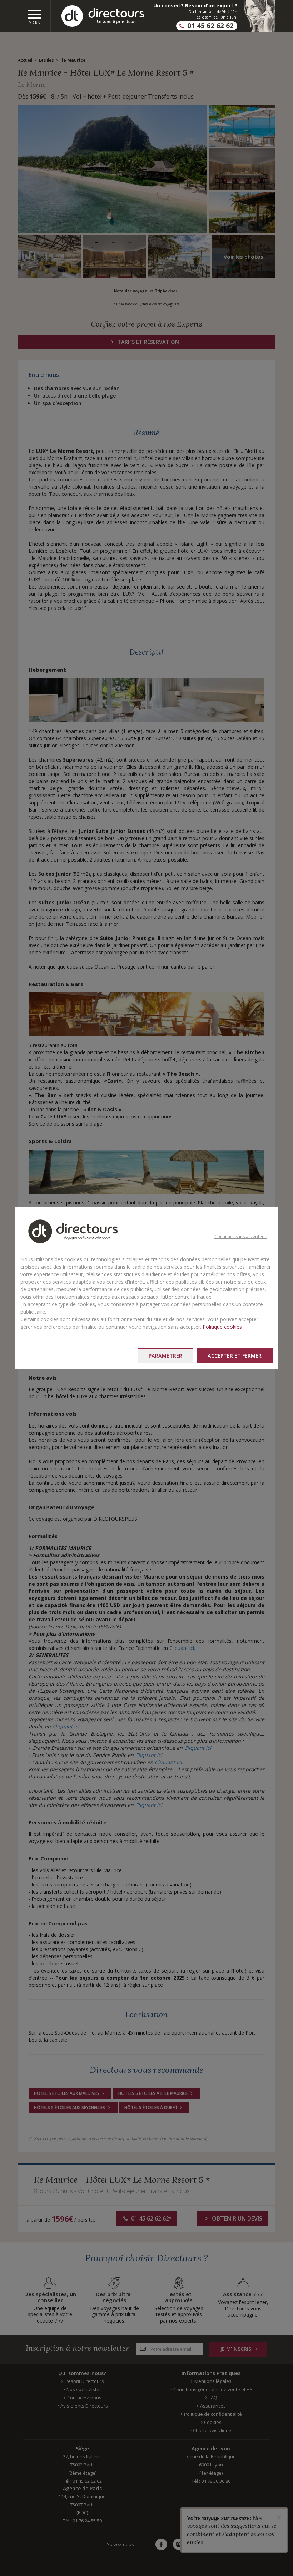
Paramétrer (165, 1356)
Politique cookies (222, 1327)
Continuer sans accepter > (241, 1236)
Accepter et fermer (235, 1356)
